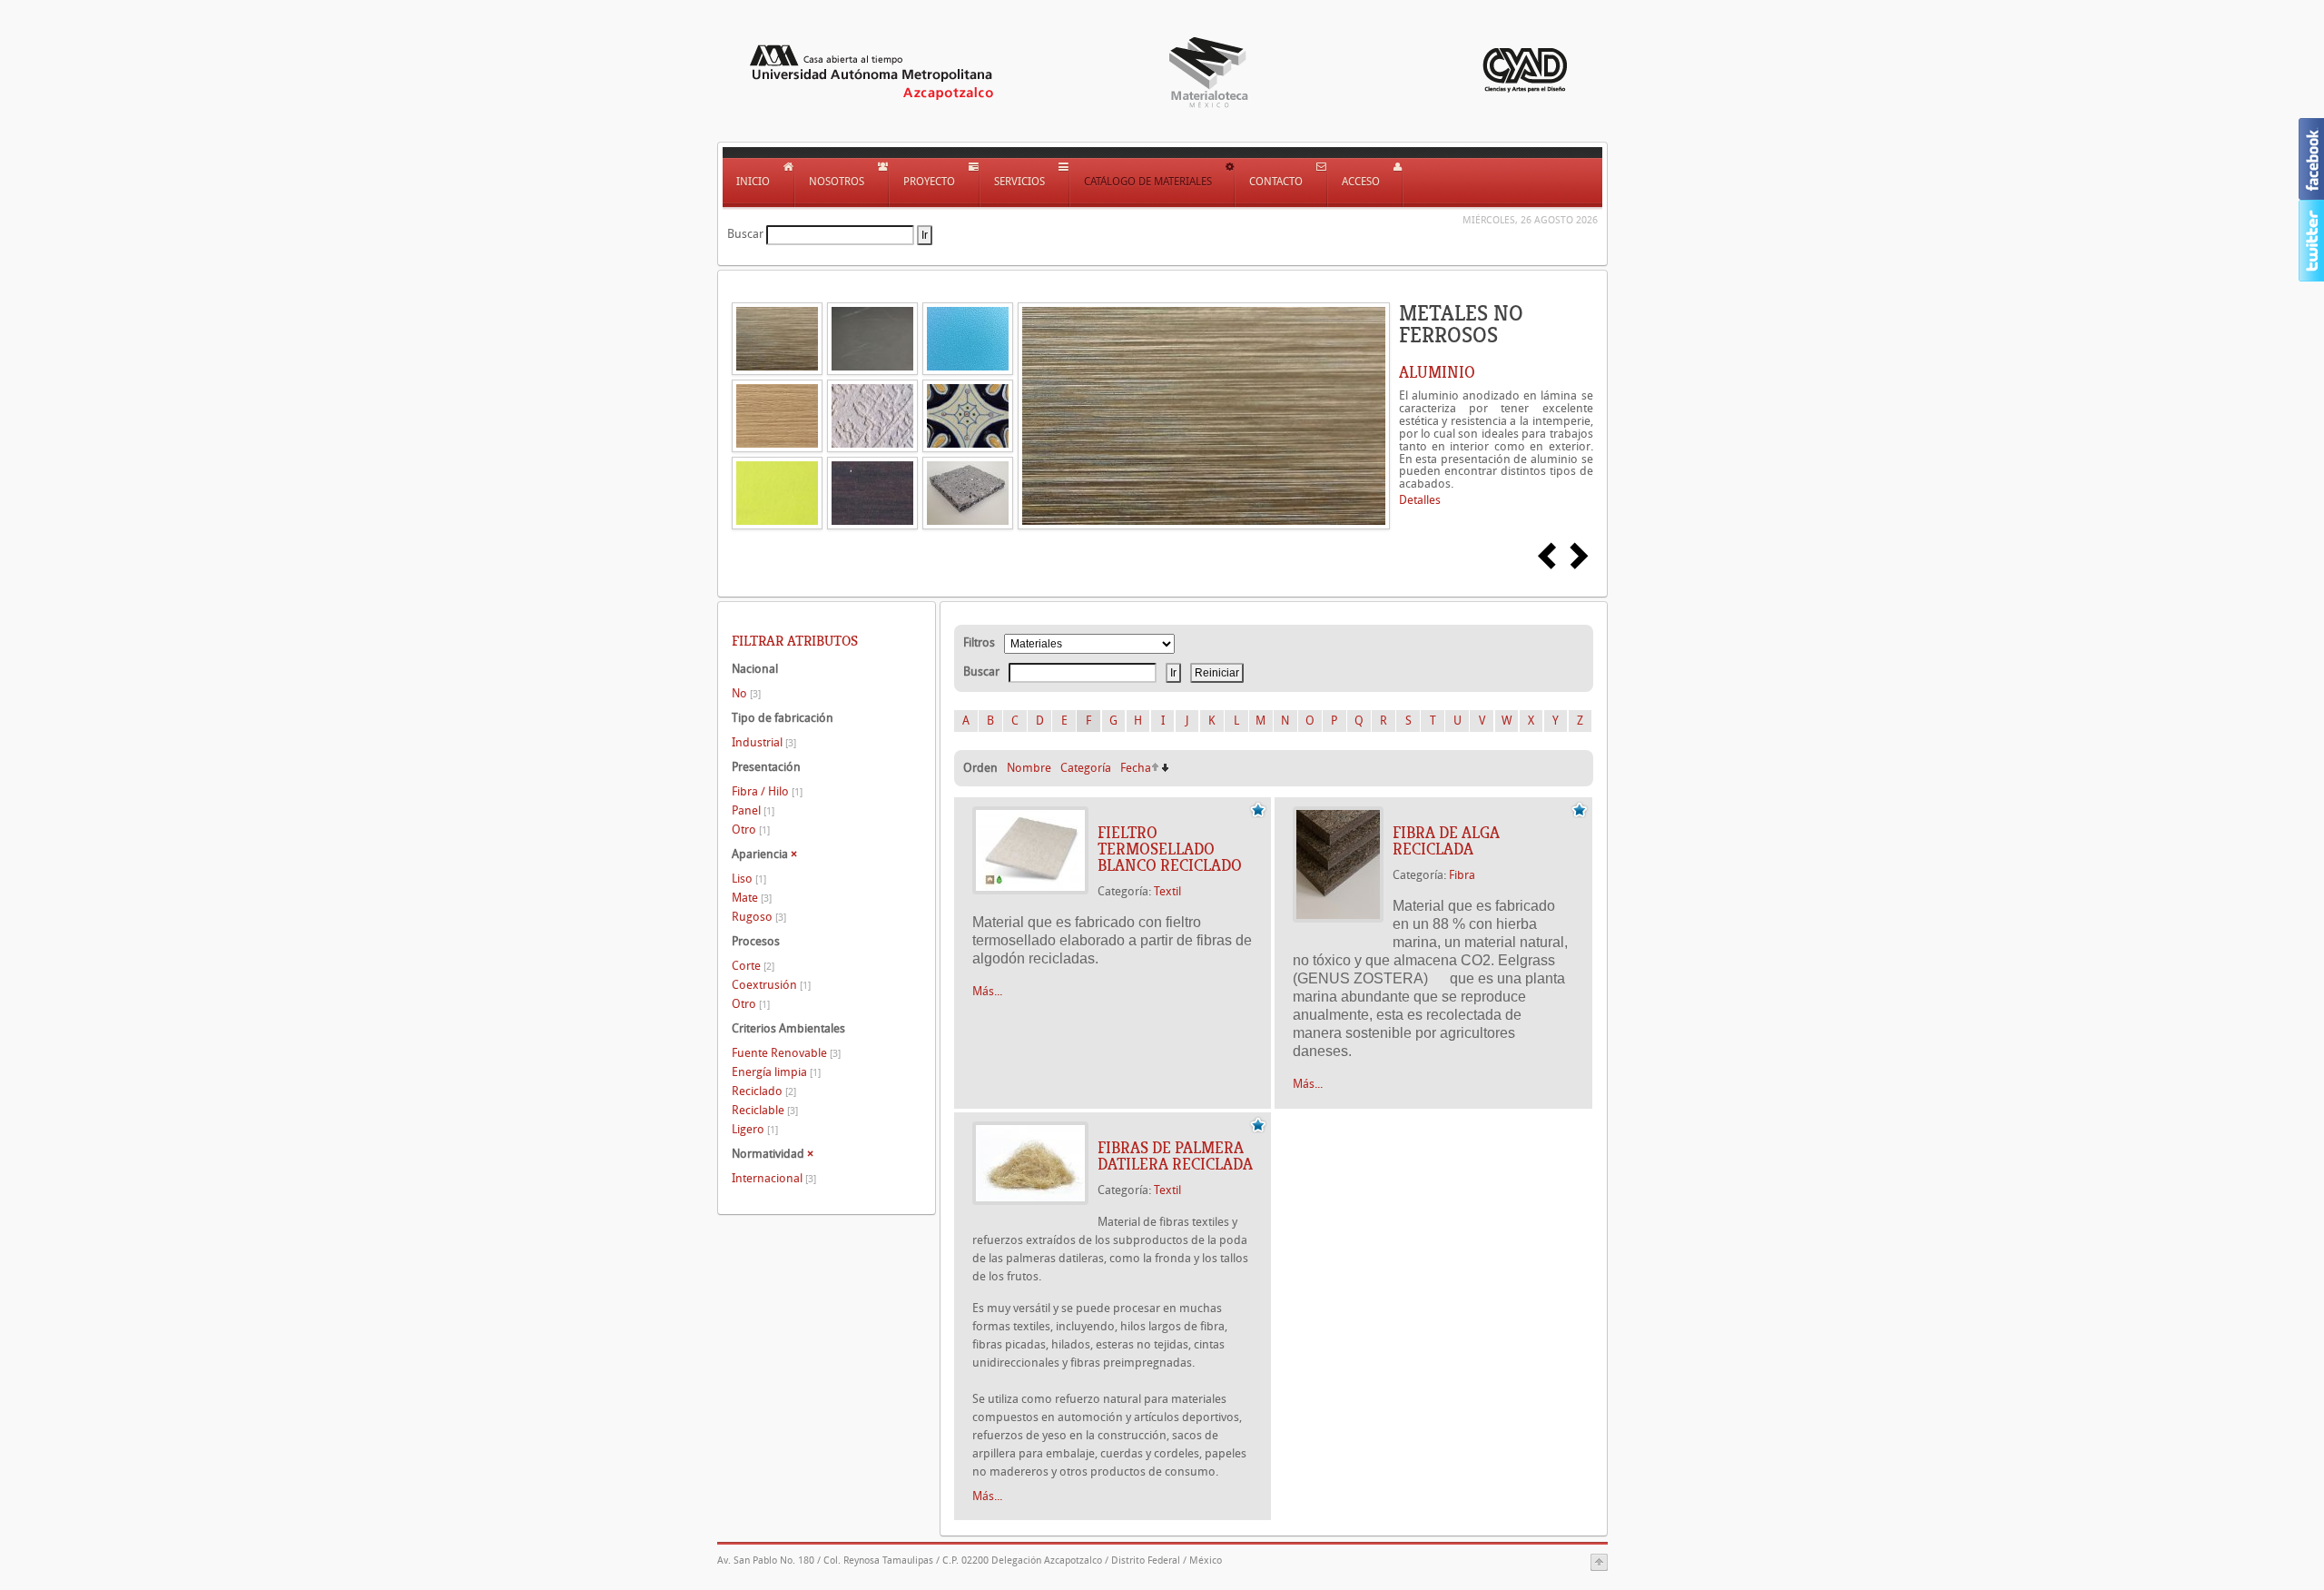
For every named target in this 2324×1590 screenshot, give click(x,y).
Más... (987, 991)
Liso (749, 879)
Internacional (774, 1178)
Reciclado (764, 1091)
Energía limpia (776, 1072)
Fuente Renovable (786, 1053)
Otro (751, 830)
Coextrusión (771, 985)
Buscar (745, 234)
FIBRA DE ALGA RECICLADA (1446, 841)
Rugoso (759, 917)
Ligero (755, 1129)
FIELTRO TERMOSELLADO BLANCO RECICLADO (1170, 849)
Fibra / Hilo (767, 791)
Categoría (1086, 768)
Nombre (1029, 768)
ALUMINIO (1437, 372)
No (746, 693)
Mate (752, 898)
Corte (753, 966)
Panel (753, 810)
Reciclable (765, 1110)
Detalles (1420, 500)
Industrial (764, 742)
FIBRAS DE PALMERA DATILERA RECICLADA (1175, 1156)
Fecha (1136, 768)
